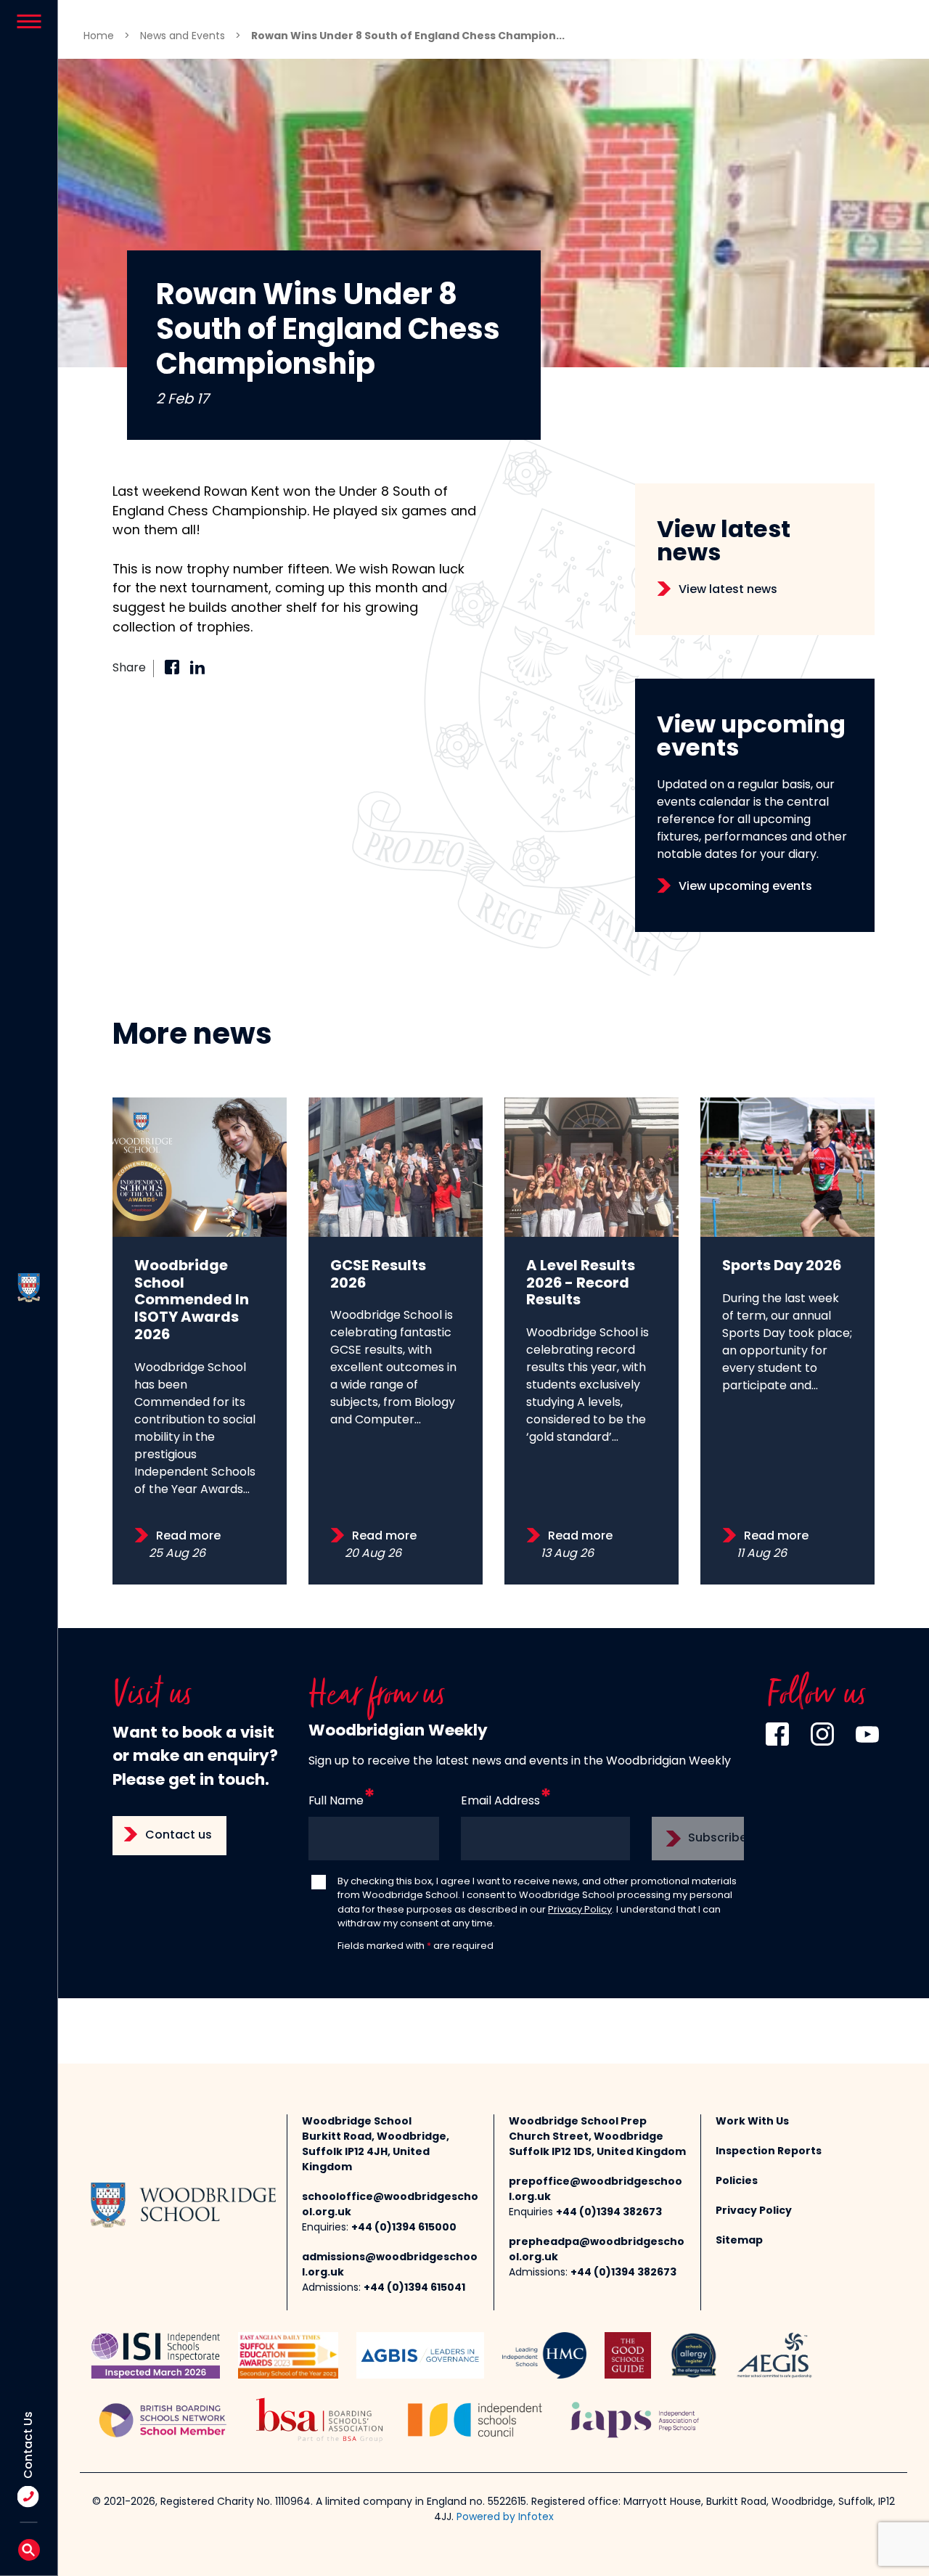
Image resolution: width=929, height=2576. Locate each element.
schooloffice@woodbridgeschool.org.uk (390, 2205)
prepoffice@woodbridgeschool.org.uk (596, 2190)
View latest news (728, 590)
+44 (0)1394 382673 (609, 2213)
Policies (737, 2182)
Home (99, 37)
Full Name (336, 1802)
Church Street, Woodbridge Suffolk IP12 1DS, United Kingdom (597, 2145)
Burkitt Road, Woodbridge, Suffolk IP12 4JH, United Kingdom (376, 2152)
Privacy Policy (580, 1910)
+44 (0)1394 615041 (414, 2288)
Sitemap (739, 2241)
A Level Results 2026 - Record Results (581, 1284)
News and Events (183, 37)
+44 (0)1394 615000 (404, 2228)
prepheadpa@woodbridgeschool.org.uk (597, 2250)
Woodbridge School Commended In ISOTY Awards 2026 (192, 1301)
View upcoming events (745, 887)
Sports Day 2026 (782, 1267)
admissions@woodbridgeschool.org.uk (390, 2265)
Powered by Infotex (505, 2518)
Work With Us (752, 2122)
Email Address (500, 1802)
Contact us (179, 1836)
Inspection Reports (769, 2152)
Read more (188, 1537)
